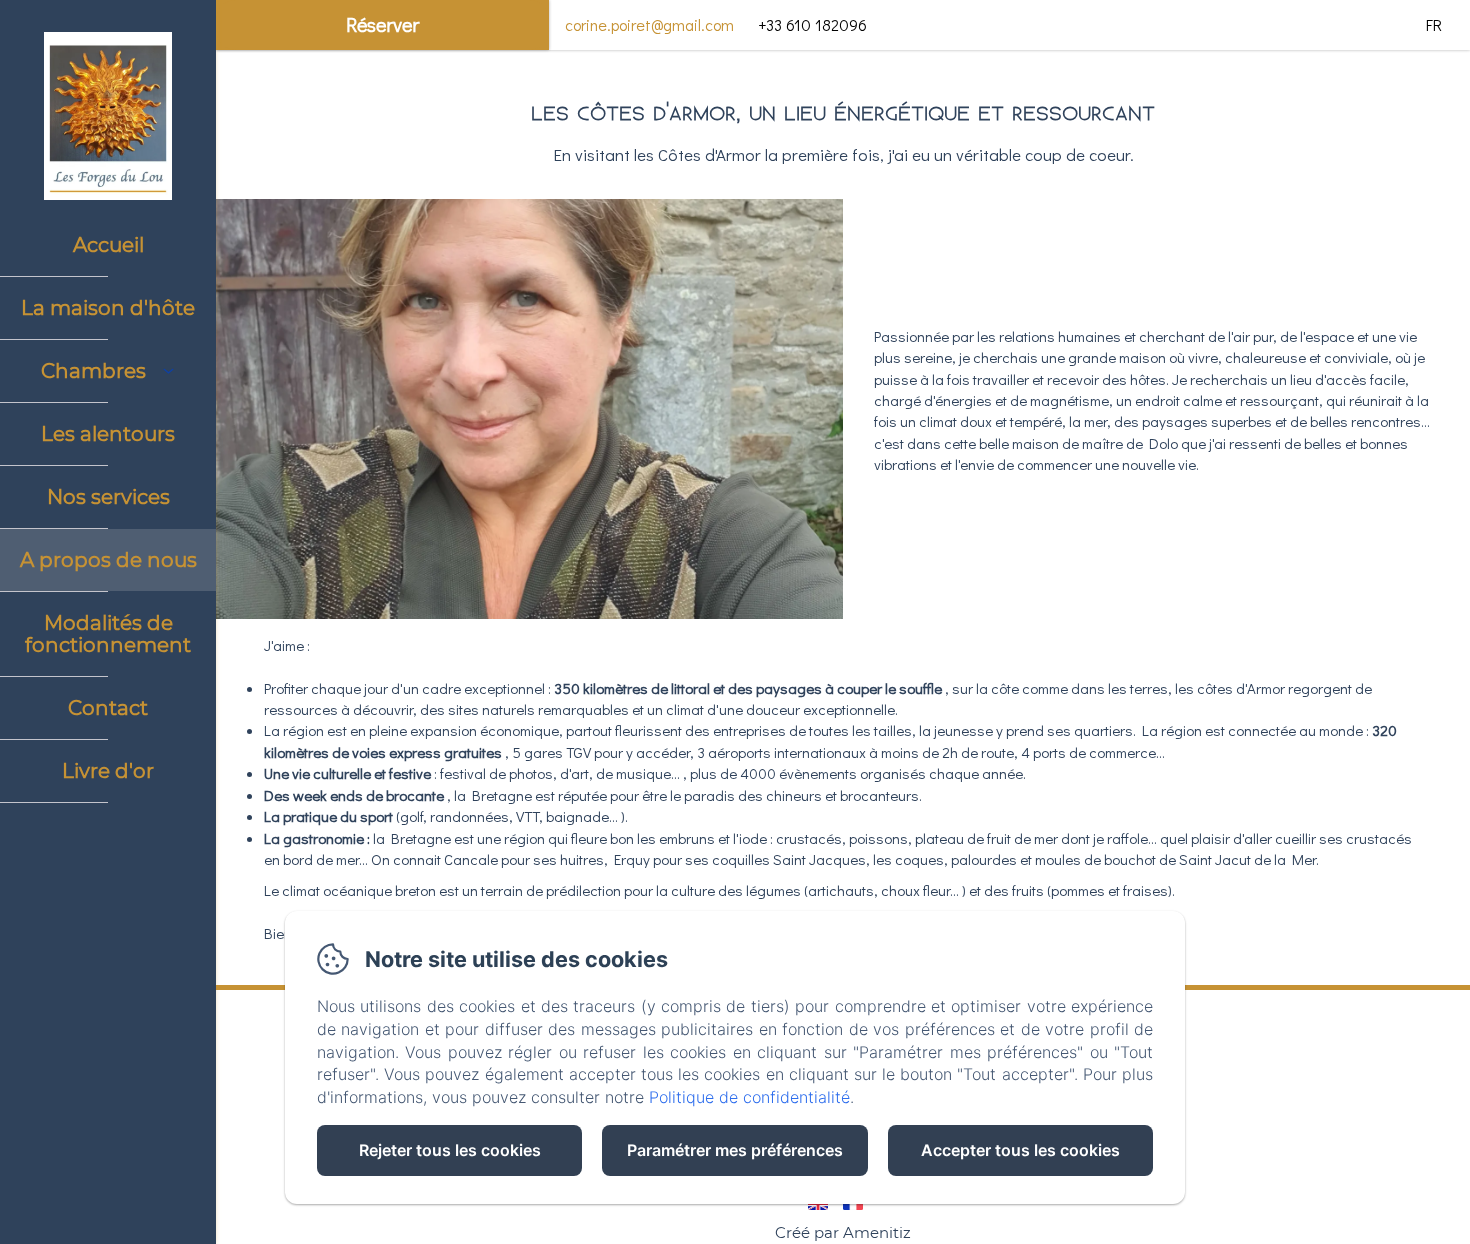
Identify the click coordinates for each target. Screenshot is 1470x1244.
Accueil (108, 245)
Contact (108, 708)
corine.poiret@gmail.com (649, 24)
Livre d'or (108, 771)
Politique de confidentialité (749, 1097)
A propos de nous (108, 560)
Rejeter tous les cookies (450, 1150)
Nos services (108, 497)
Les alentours (108, 434)
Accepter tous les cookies (1020, 1150)
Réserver (382, 24)
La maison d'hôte (108, 308)
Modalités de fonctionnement (108, 634)
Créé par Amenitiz (843, 1232)
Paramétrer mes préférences (735, 1150)
